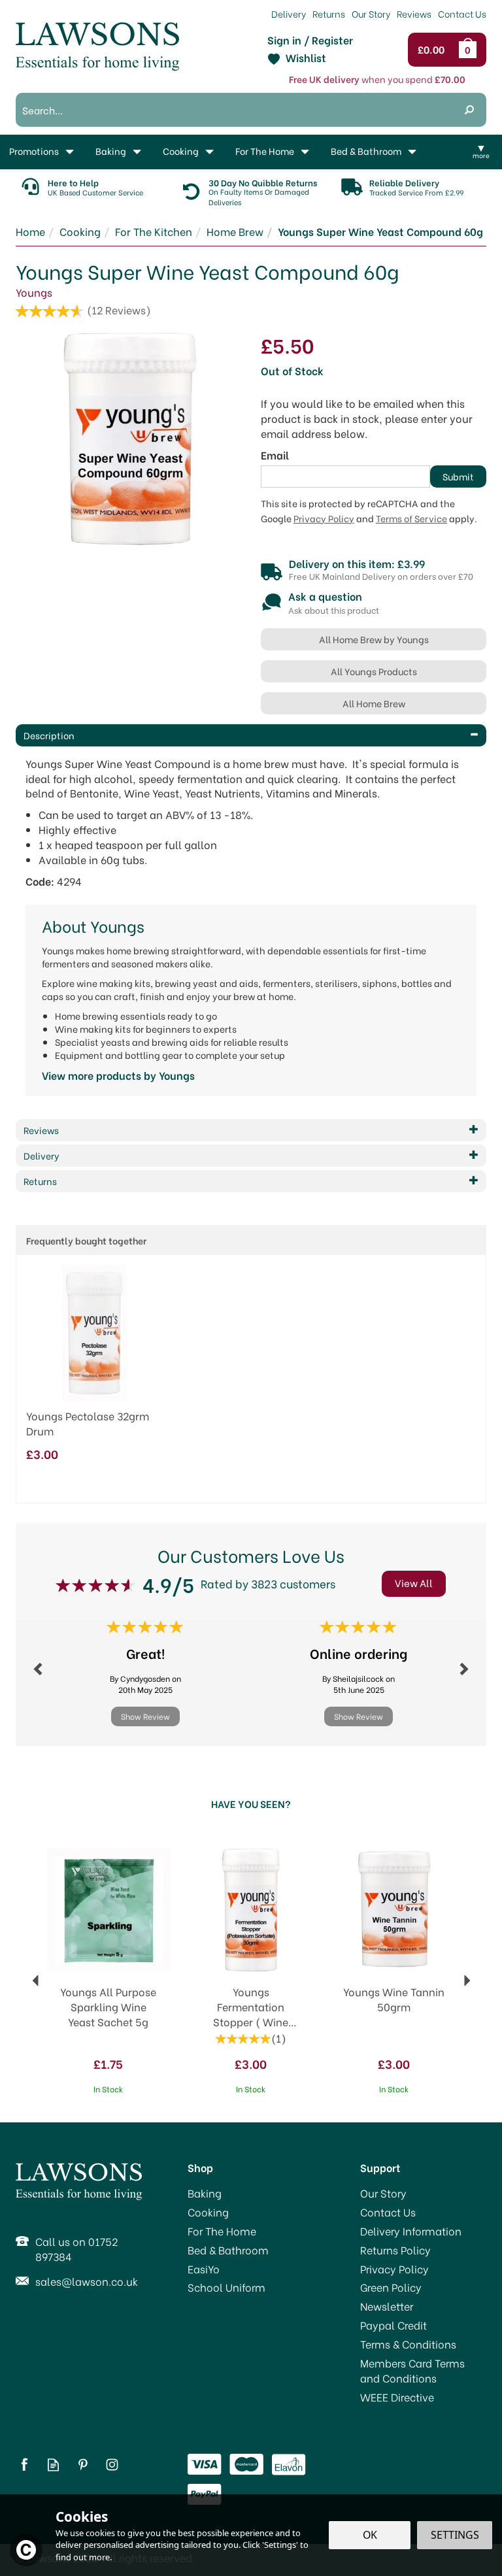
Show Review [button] (145, 1716)
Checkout (434, 50)
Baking (205, 2193)
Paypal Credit (393, 2325)
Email (275, 455)
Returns (329, 13)
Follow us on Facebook (24, 2465)
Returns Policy (395, 2250)
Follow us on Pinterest (83, 2465)
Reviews (414, 13)
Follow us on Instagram (112, 2465)
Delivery (289, 13)
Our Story (383, 2193)
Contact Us (388, 2212)
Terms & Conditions (408, 2344)
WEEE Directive (397, 2397)
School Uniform (226, 2287)
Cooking (208, 2212)
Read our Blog (53, 2465)
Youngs (34, 292)
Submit (458, 476)
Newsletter (387, 2306)
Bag (470, 50)
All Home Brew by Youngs (374, 639)
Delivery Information (411, 2231)
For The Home (222, 2231)
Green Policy (391, 2287)
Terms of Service (411, 518)
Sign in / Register (310, 40)
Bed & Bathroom (228, 2250)
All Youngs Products (374, 671)
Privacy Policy (324, 518)
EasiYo (204, 2269)
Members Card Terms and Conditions (412, 2370)
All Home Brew (374, 703)
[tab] (251, 735)
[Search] (469, 110)
